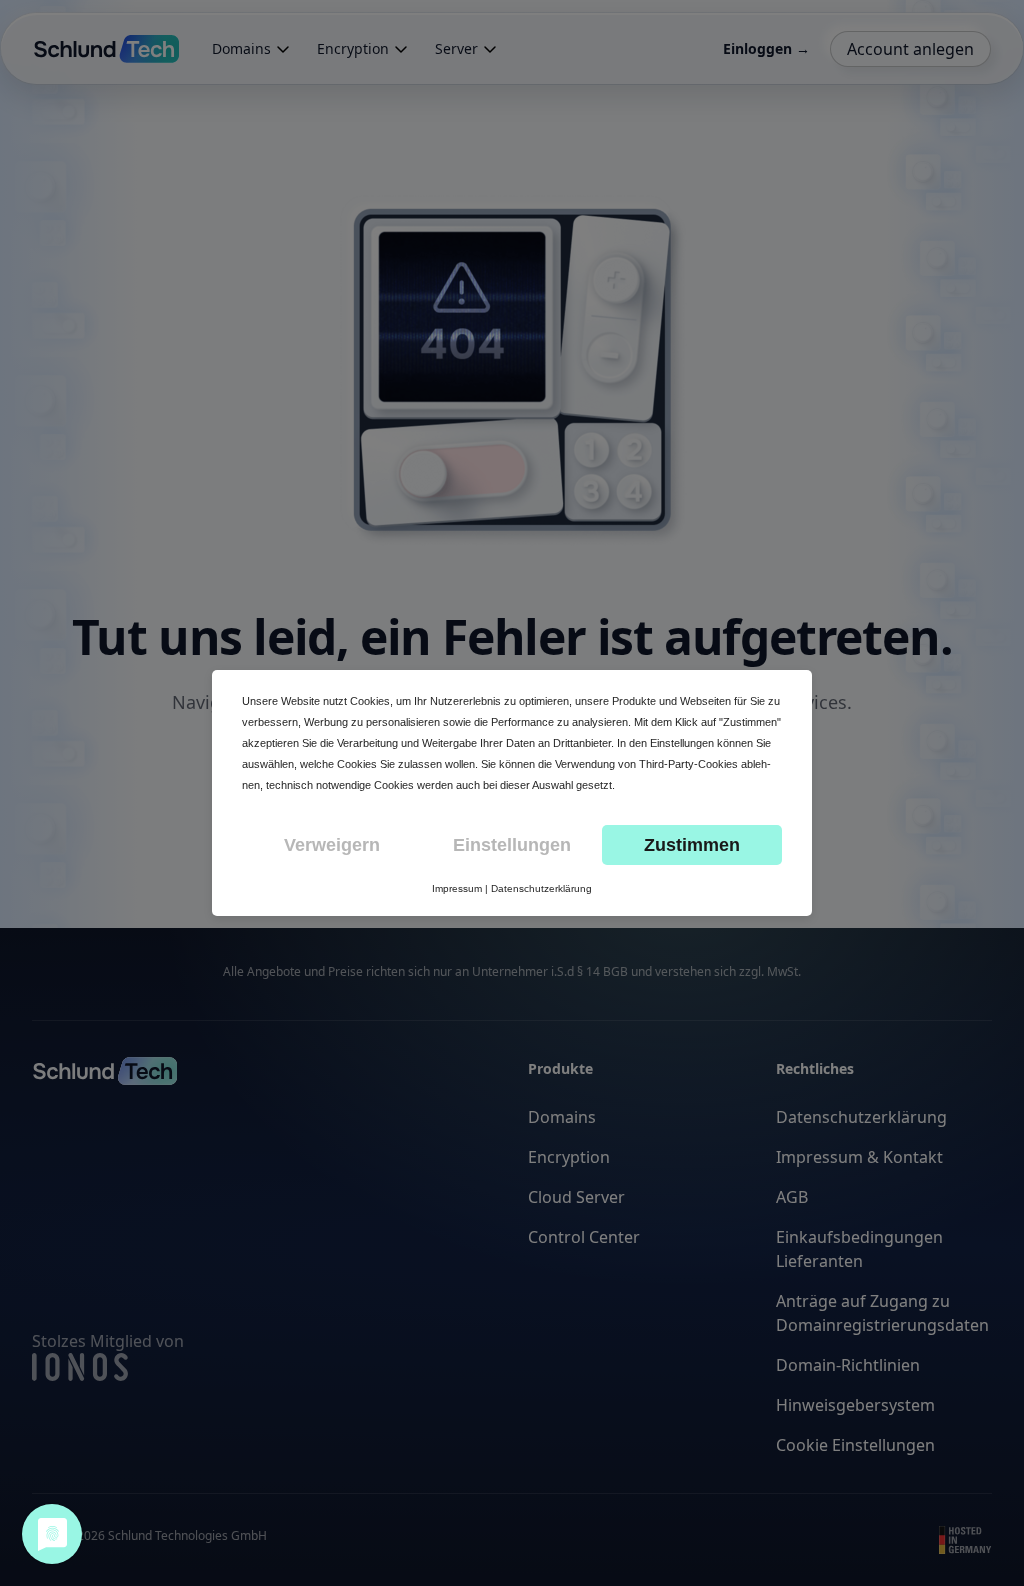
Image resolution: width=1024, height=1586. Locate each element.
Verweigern (332, 845)
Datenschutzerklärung (541, 888)
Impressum (457, 888)
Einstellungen (512, 845)
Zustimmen (692, 845)
